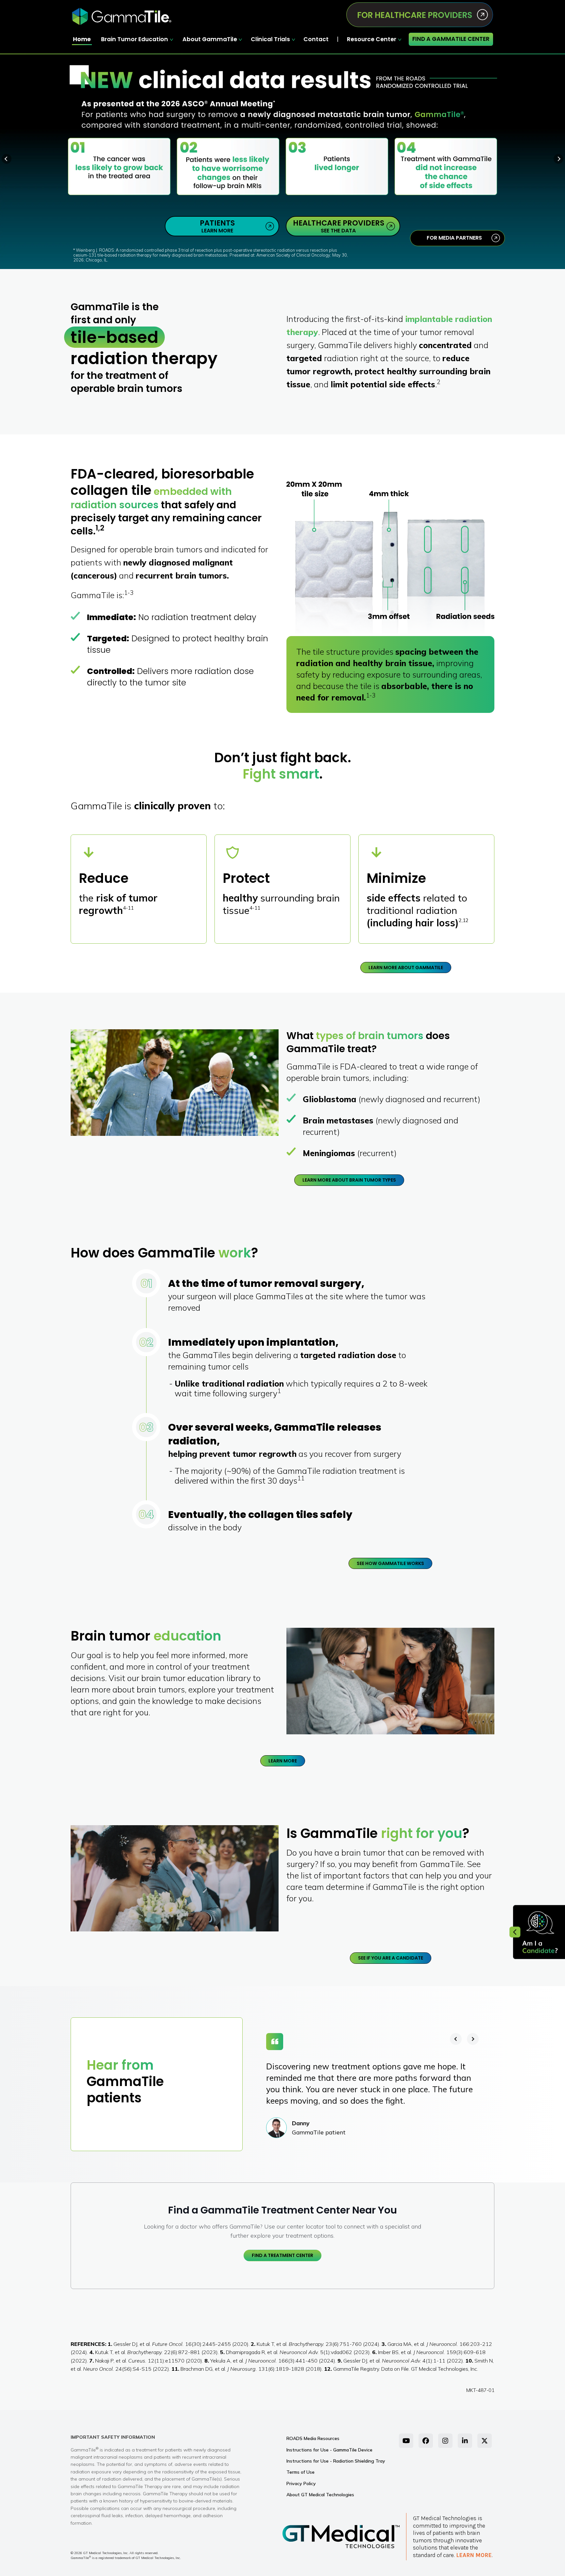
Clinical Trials (270, 39)
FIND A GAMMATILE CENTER (451, 39)
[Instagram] (445, 2441)
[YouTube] (406, 2441)
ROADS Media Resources (313, 2438)
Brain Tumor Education (135, 39)
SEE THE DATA (339, 226)
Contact (316, 39)
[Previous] (456, 2039)
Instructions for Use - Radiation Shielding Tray (336, 2461)
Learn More (474, 2555)
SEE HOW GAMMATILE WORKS (390, 1563)
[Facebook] (426, 2441)
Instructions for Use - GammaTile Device (329, 2450)
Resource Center (372, 39)
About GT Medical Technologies (320, 2495)
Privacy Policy (301, 2483)
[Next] (473, 2039)
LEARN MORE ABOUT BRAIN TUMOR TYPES (349, 1180)
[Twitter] (485, 2441)
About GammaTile (210, 39)
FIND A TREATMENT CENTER (282, 2255)
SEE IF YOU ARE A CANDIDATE (391, 1958)
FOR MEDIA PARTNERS (454, 238)
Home (82, 39)
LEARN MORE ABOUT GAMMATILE (406, 968)
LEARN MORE (217, 226)
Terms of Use (300, 2472)
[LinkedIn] (465, 2441)
